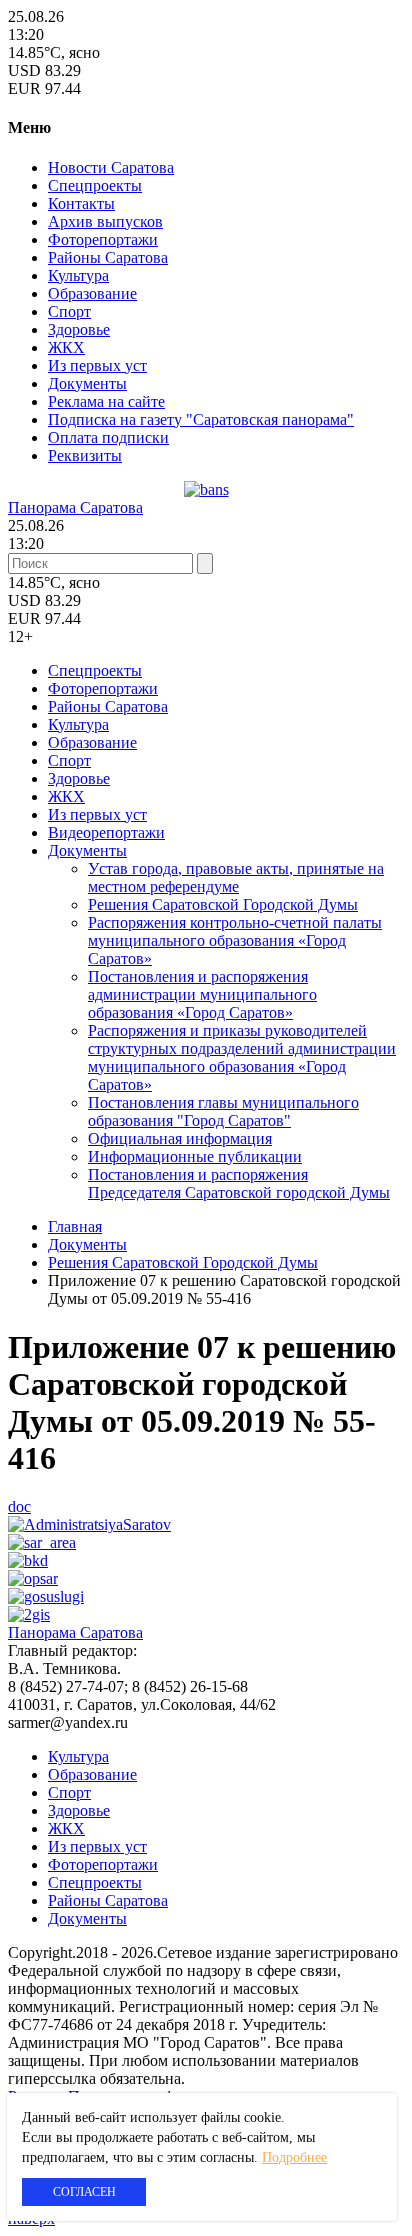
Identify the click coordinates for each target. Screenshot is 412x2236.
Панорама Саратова (75, 507)
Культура (78, 275)
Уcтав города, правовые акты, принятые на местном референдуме (236, 877)
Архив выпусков (105, 221)
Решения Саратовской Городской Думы (223, 904)
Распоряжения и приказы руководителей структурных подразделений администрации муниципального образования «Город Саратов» (242, 1057)
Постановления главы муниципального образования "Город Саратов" (223, 1111)
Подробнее (294, 2157)
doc (19, 1506)
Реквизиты (85, 455)
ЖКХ (66, 347)
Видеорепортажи (106, 832)
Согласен (84, 2192)
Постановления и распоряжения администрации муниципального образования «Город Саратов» (202, 994)
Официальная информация (180, 1138)
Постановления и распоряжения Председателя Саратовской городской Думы (239, 1183)
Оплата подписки (108, 437)
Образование (92, 293)
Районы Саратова (108, 257)
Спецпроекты (95, 185)
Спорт (69, 311)
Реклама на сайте (106, 401)
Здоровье (79, 329)
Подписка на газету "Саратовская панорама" (201, 419)
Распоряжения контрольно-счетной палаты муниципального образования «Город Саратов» (235, 940)
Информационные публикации (195, 1156)
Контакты (81, 203)
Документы (87, 383)
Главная (75, 1226)
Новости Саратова (111, 167)
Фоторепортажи (103, 239)
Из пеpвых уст (97, 365)
